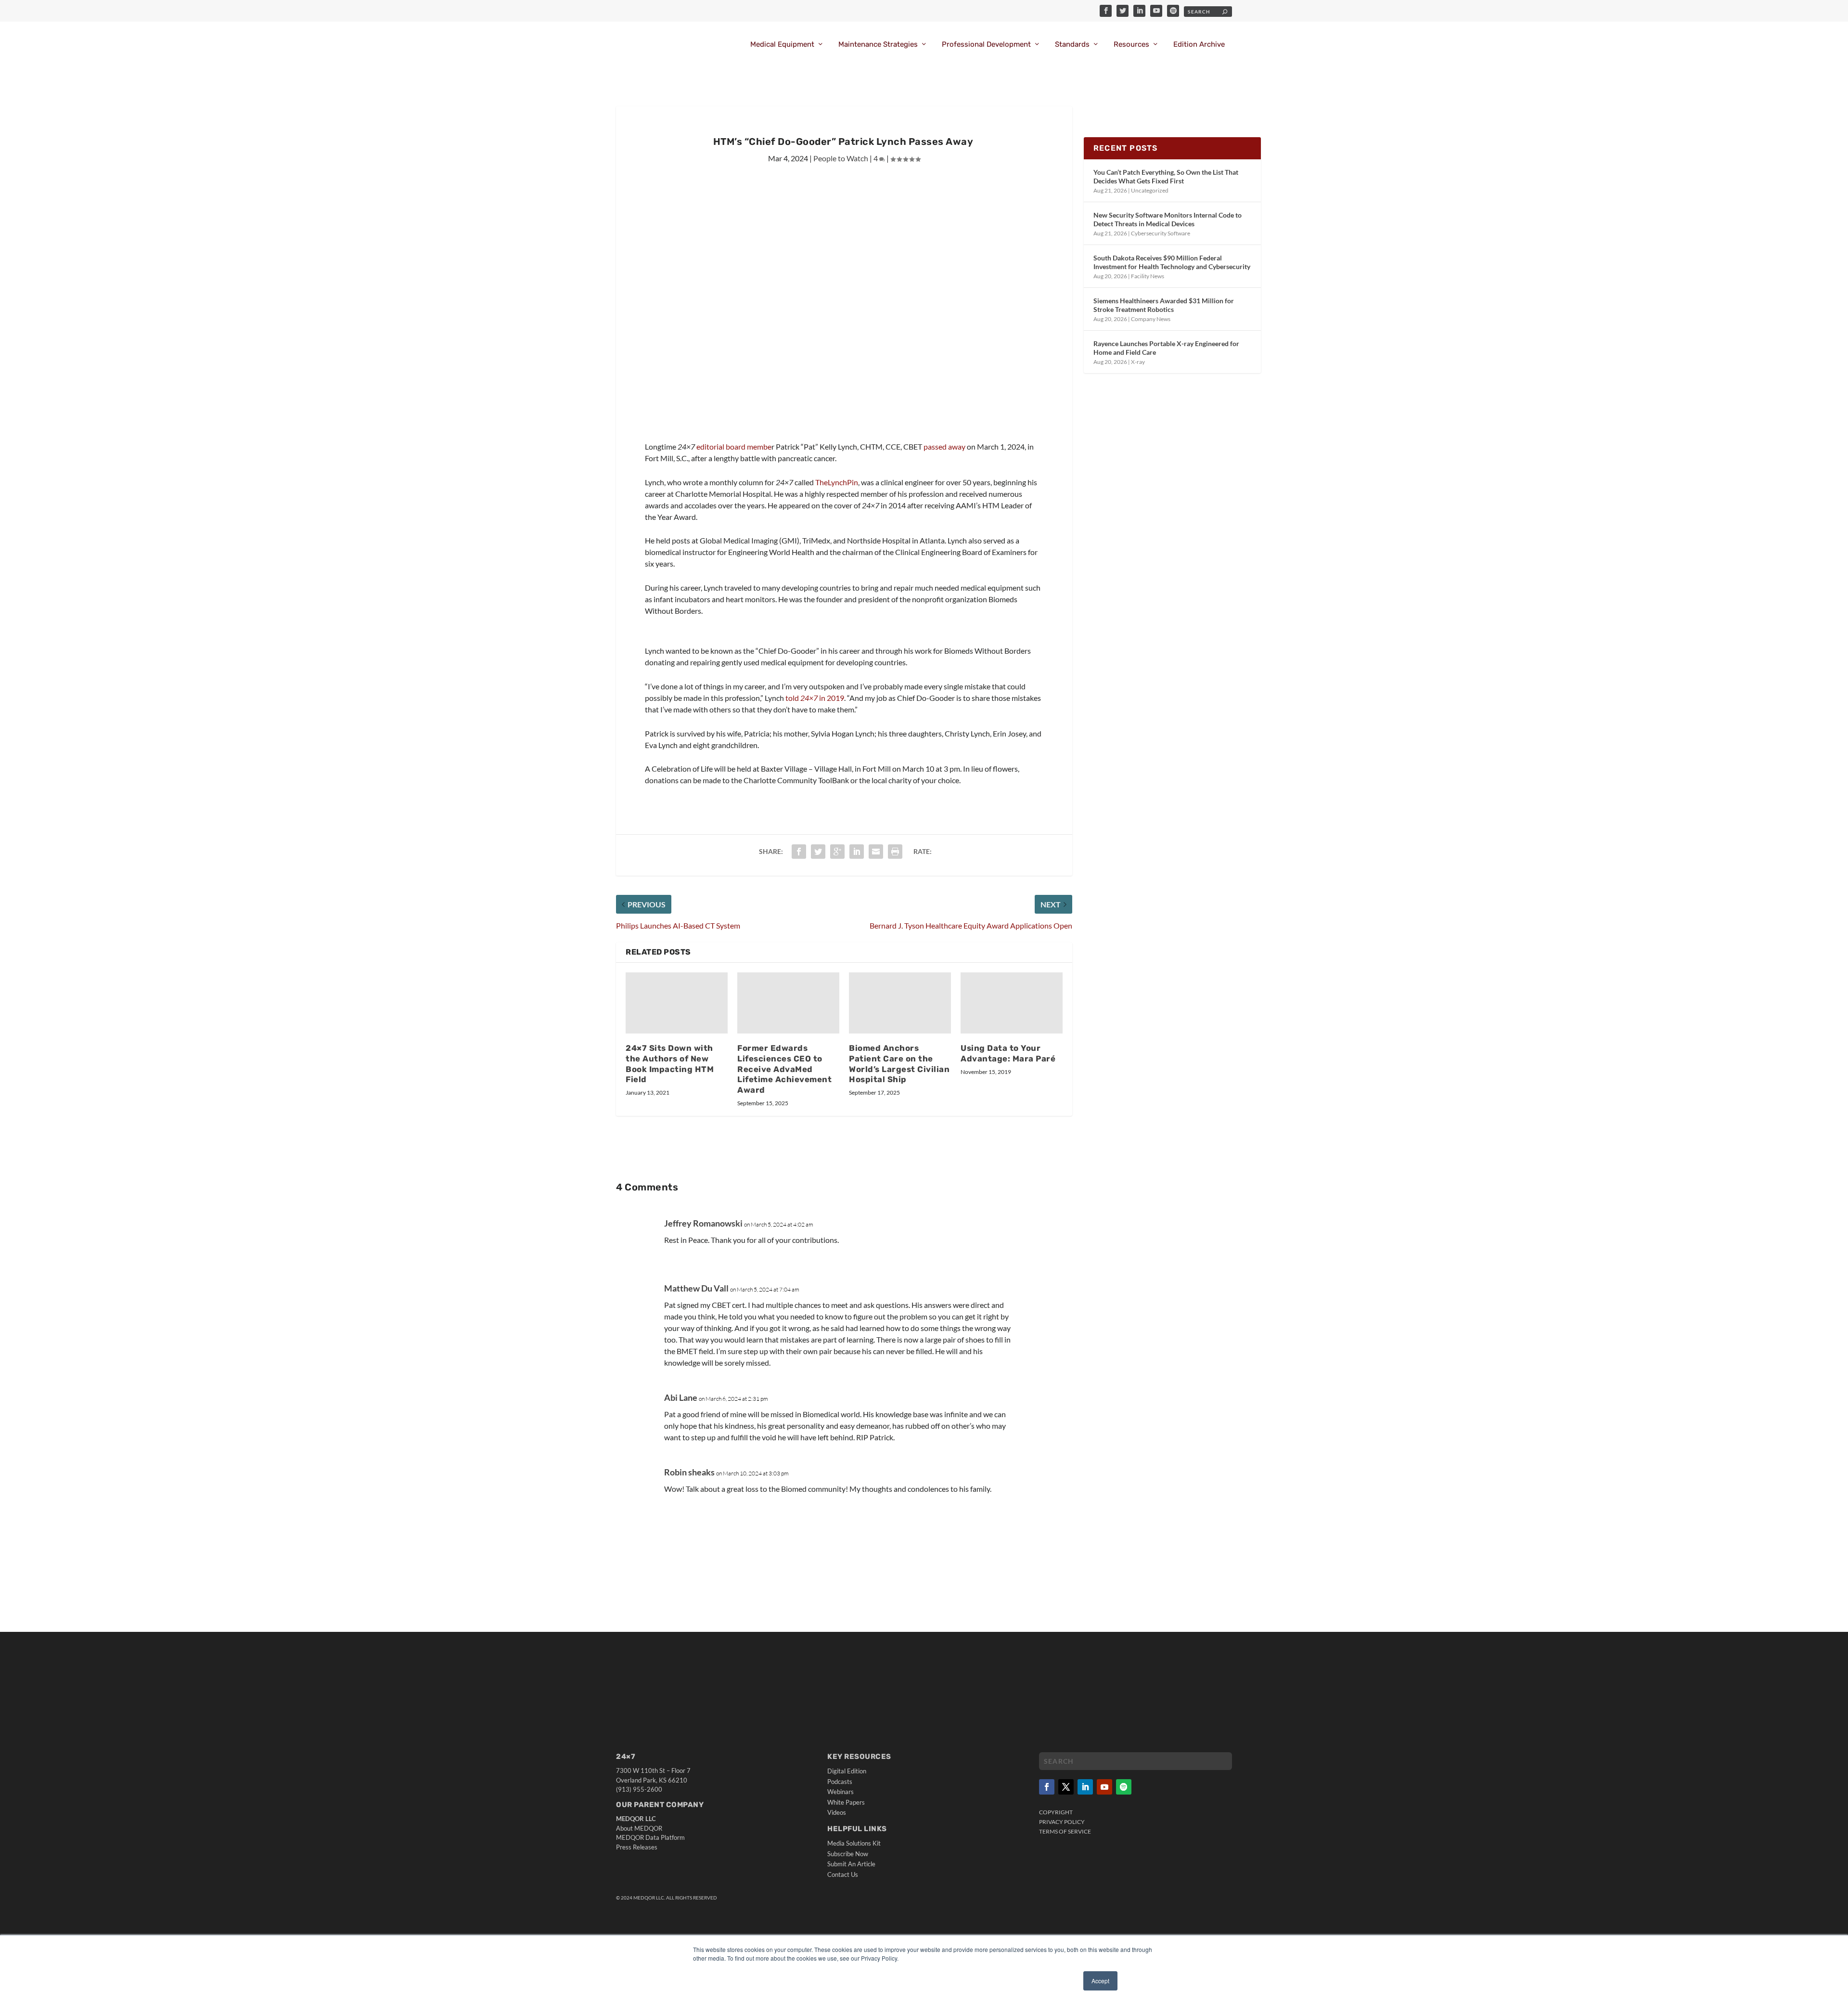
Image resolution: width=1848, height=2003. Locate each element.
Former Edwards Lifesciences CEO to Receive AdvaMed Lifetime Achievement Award (784, 1069)
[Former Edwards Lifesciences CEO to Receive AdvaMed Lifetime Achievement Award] (788, 1003)
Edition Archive (1199, 45)
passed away (944, 446)
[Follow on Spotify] (1124, 1787)
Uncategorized (1150, 190)
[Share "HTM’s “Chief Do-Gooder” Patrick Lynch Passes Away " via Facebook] (799, 852)
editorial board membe (734, 446)
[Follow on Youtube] (1104, 1787)
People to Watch (841, 158)
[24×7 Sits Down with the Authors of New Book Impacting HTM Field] (677, 1003)
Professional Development (986, 45)
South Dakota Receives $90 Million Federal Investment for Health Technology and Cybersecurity (1172, 262)
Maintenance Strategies (878, 45)
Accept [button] (1100, 1981)
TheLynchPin (837, 482)
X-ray (1138, 362)
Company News (1151, 319)
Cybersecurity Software (1161, 233)
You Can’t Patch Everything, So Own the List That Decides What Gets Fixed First (1166, 176)
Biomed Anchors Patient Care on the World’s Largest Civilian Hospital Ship (899, 1064)
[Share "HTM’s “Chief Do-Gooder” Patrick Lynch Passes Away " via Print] (895, 852)
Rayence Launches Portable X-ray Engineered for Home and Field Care (1166, 348)
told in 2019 (815, 698)
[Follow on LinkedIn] (1085, 1787)
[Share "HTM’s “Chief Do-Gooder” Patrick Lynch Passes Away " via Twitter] (818, 852)
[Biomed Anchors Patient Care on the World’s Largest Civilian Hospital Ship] (900, 1003)
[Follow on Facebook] (1047, 1787)
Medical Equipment (782, 45)
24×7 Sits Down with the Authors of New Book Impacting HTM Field (670, 1064)
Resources (1131, 45)
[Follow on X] (1066, 1787)
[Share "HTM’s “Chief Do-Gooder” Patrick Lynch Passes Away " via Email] (876, 852)
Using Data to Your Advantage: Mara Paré (1008, 1053)
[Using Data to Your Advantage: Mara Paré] (1012, 1003)
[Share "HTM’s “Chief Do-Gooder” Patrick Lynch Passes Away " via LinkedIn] (857, 852)
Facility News (1148, 276)
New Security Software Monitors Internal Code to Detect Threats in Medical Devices (1168, 219)
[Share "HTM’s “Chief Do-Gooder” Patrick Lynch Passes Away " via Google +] (837, 852)
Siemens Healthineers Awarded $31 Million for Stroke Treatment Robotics (1164, 305)
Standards (1072, 45)
